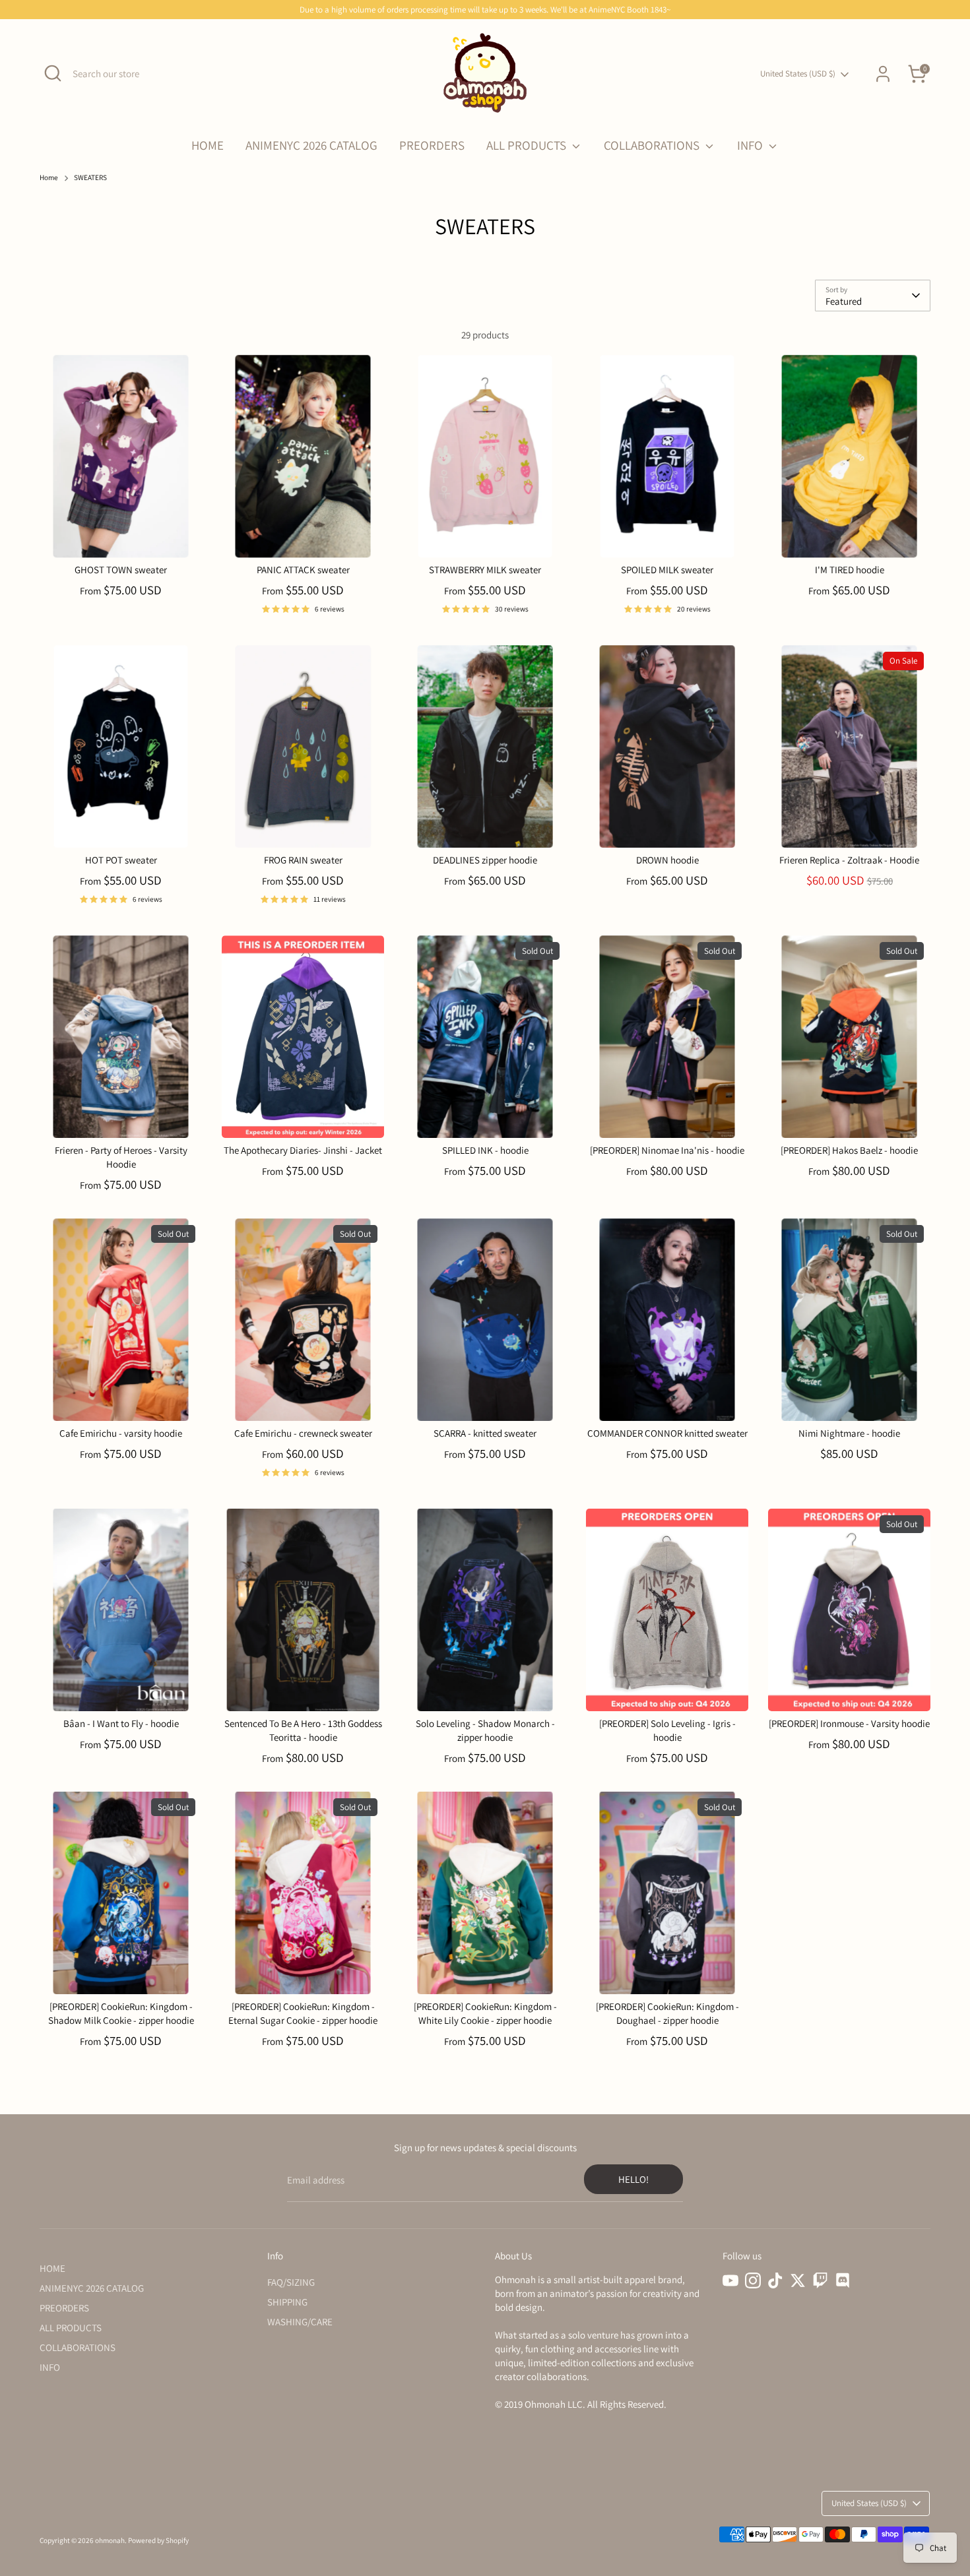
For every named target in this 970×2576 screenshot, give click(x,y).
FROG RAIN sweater (303, 860)
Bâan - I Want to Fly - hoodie (121, 1723)
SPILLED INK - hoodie (485, 1150)
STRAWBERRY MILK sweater (485, 570)
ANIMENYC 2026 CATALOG (311, 145)
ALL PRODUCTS (528, 145)
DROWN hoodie (667, 860)
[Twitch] (820, 2280)
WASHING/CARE (300, 2322)
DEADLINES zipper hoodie (485, 860)
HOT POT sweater (121, 860)
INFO (751, 145)
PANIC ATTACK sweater (303, 570)
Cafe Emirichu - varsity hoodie (121, 1433)
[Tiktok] (775, 2280)
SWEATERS (90, 177)
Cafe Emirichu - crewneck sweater (303, 1433)
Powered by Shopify (158, 2540)
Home (49, 177)
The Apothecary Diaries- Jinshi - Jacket (303, 1150)
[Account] (883, 74)
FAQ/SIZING (291, 2282)
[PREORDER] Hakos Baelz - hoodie (849, 1150)
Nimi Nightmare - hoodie (849, 1433)
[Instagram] (753, 2280)
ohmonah (110, 2540)
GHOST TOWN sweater (121, 570)
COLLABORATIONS (653, 145)
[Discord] (843, 2280)
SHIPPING (287, 2302)
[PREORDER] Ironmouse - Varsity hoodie (849, 1723)
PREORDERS (432, 145)
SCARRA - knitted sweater (485, 1433)
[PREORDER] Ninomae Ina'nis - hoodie (667, 1150)
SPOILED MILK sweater (667, 570)
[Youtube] (730, 2280)
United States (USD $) (798, 74)
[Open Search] (53, 73)
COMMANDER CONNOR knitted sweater (667, 1433)
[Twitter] (798, 2280)
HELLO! (633, 2179)
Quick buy (121, 537)
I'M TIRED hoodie (850, 570)
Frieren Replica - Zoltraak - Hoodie (849, 860)
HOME (208, 145)
